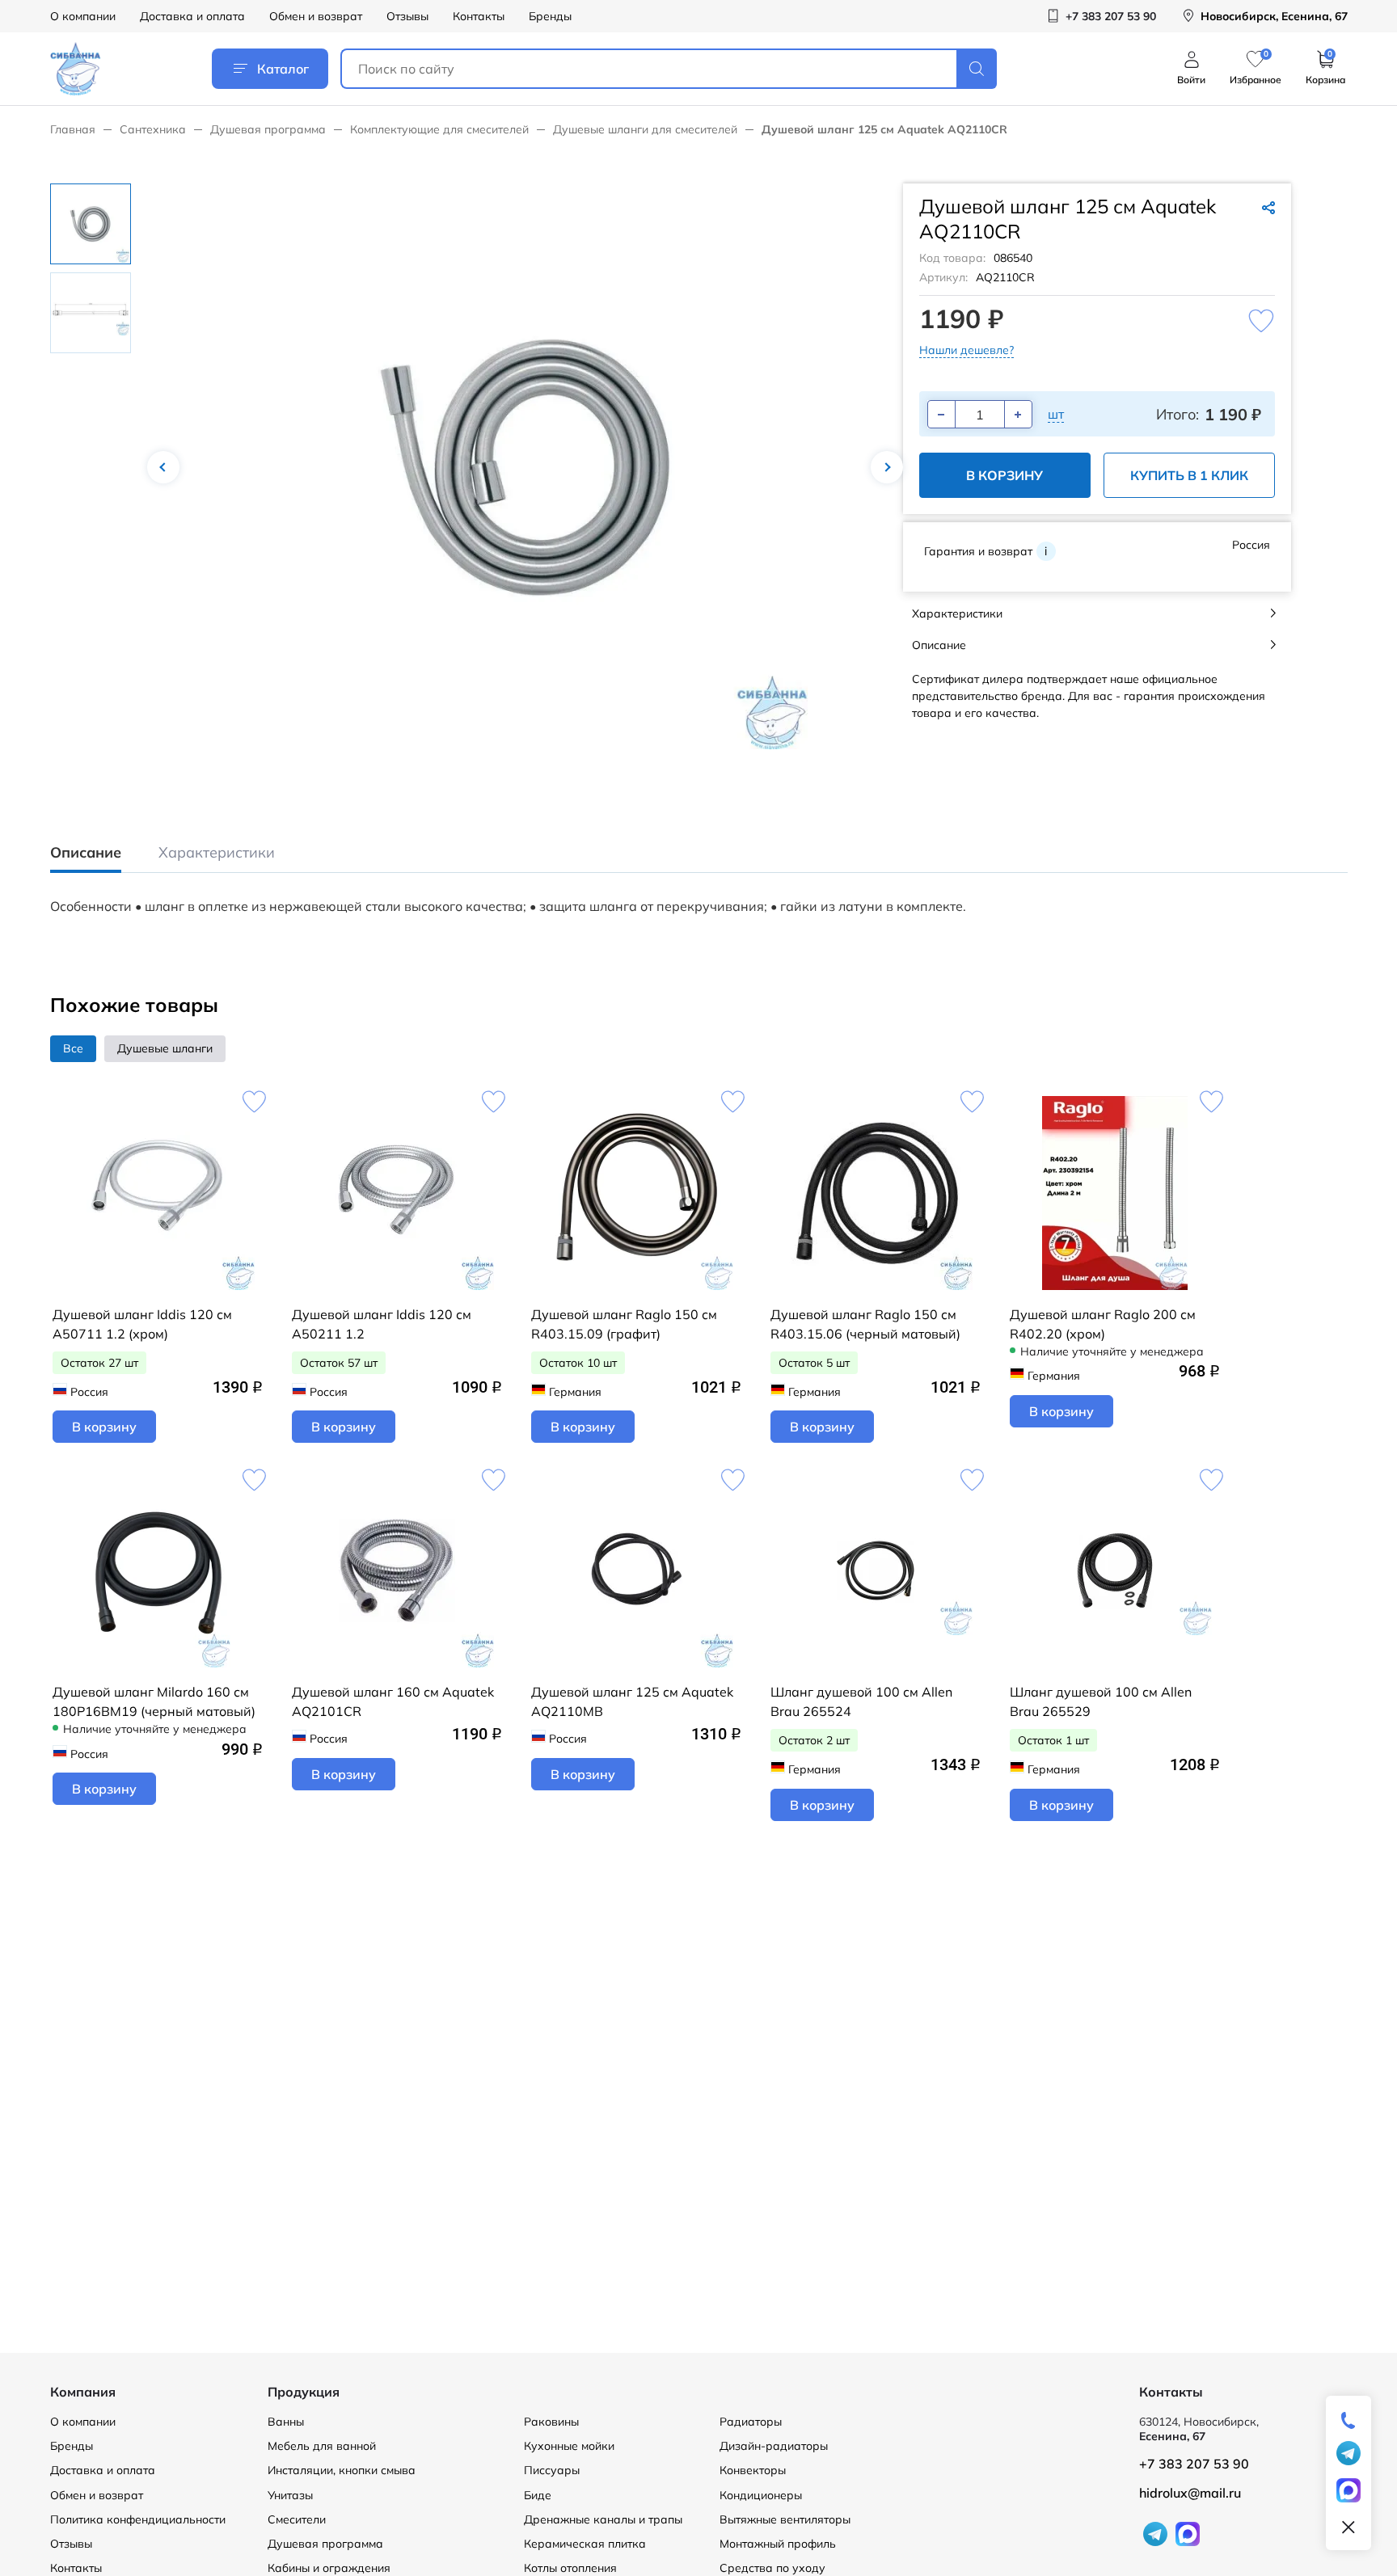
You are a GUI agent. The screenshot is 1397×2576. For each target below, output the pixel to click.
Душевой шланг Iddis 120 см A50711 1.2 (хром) (142, 1324)
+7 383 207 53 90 (1194, 2464)
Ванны (286, 2422)
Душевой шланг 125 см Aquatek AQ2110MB (632, 1701)
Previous (163, 467)
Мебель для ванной (322, 2446)
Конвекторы (753, 2470)
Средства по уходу (772, 2568)
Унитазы (290, 2495)
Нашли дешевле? (967, 350)
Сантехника (153, 129)
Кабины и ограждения (329, 2568)
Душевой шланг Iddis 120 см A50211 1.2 (382, 1324)
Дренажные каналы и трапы (603, 2519)
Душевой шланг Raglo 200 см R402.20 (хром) (1103, 1324)
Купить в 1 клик (1189, 475)
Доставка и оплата (192, 16)
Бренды (550, 16)
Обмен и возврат (316, 16)
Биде (538, 2495)
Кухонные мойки (569, 2446)
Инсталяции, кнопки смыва (342, 2470)
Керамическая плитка (585, 2544)
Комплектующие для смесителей (439, 129)
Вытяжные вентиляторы (785, 2519)
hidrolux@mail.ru (1190, 2493)
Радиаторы (751, 2422)
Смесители (297, 2519)
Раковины (551, 2422)
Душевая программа (268, 129)
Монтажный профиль (778, 2544)
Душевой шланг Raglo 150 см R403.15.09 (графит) (624, 1324)
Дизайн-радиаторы (774, 2446)
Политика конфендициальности (138, 2519)
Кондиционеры (761, 2495)
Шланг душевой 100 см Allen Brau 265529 (1101, 1701)
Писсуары (552, 2470)
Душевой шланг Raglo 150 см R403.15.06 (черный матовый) (865, 1324)
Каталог (283, 69)
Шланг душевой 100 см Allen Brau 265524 (861, 1701)
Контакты (479, 16)
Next (887, 467)
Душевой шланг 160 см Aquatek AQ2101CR (393, 1701)
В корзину (1004, 475)
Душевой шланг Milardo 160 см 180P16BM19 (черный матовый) (154, 1701)
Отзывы (407, 16)
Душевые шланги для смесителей (645, 129)
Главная (73, 129)
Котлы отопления (570, 2568)
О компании (83, 16)
